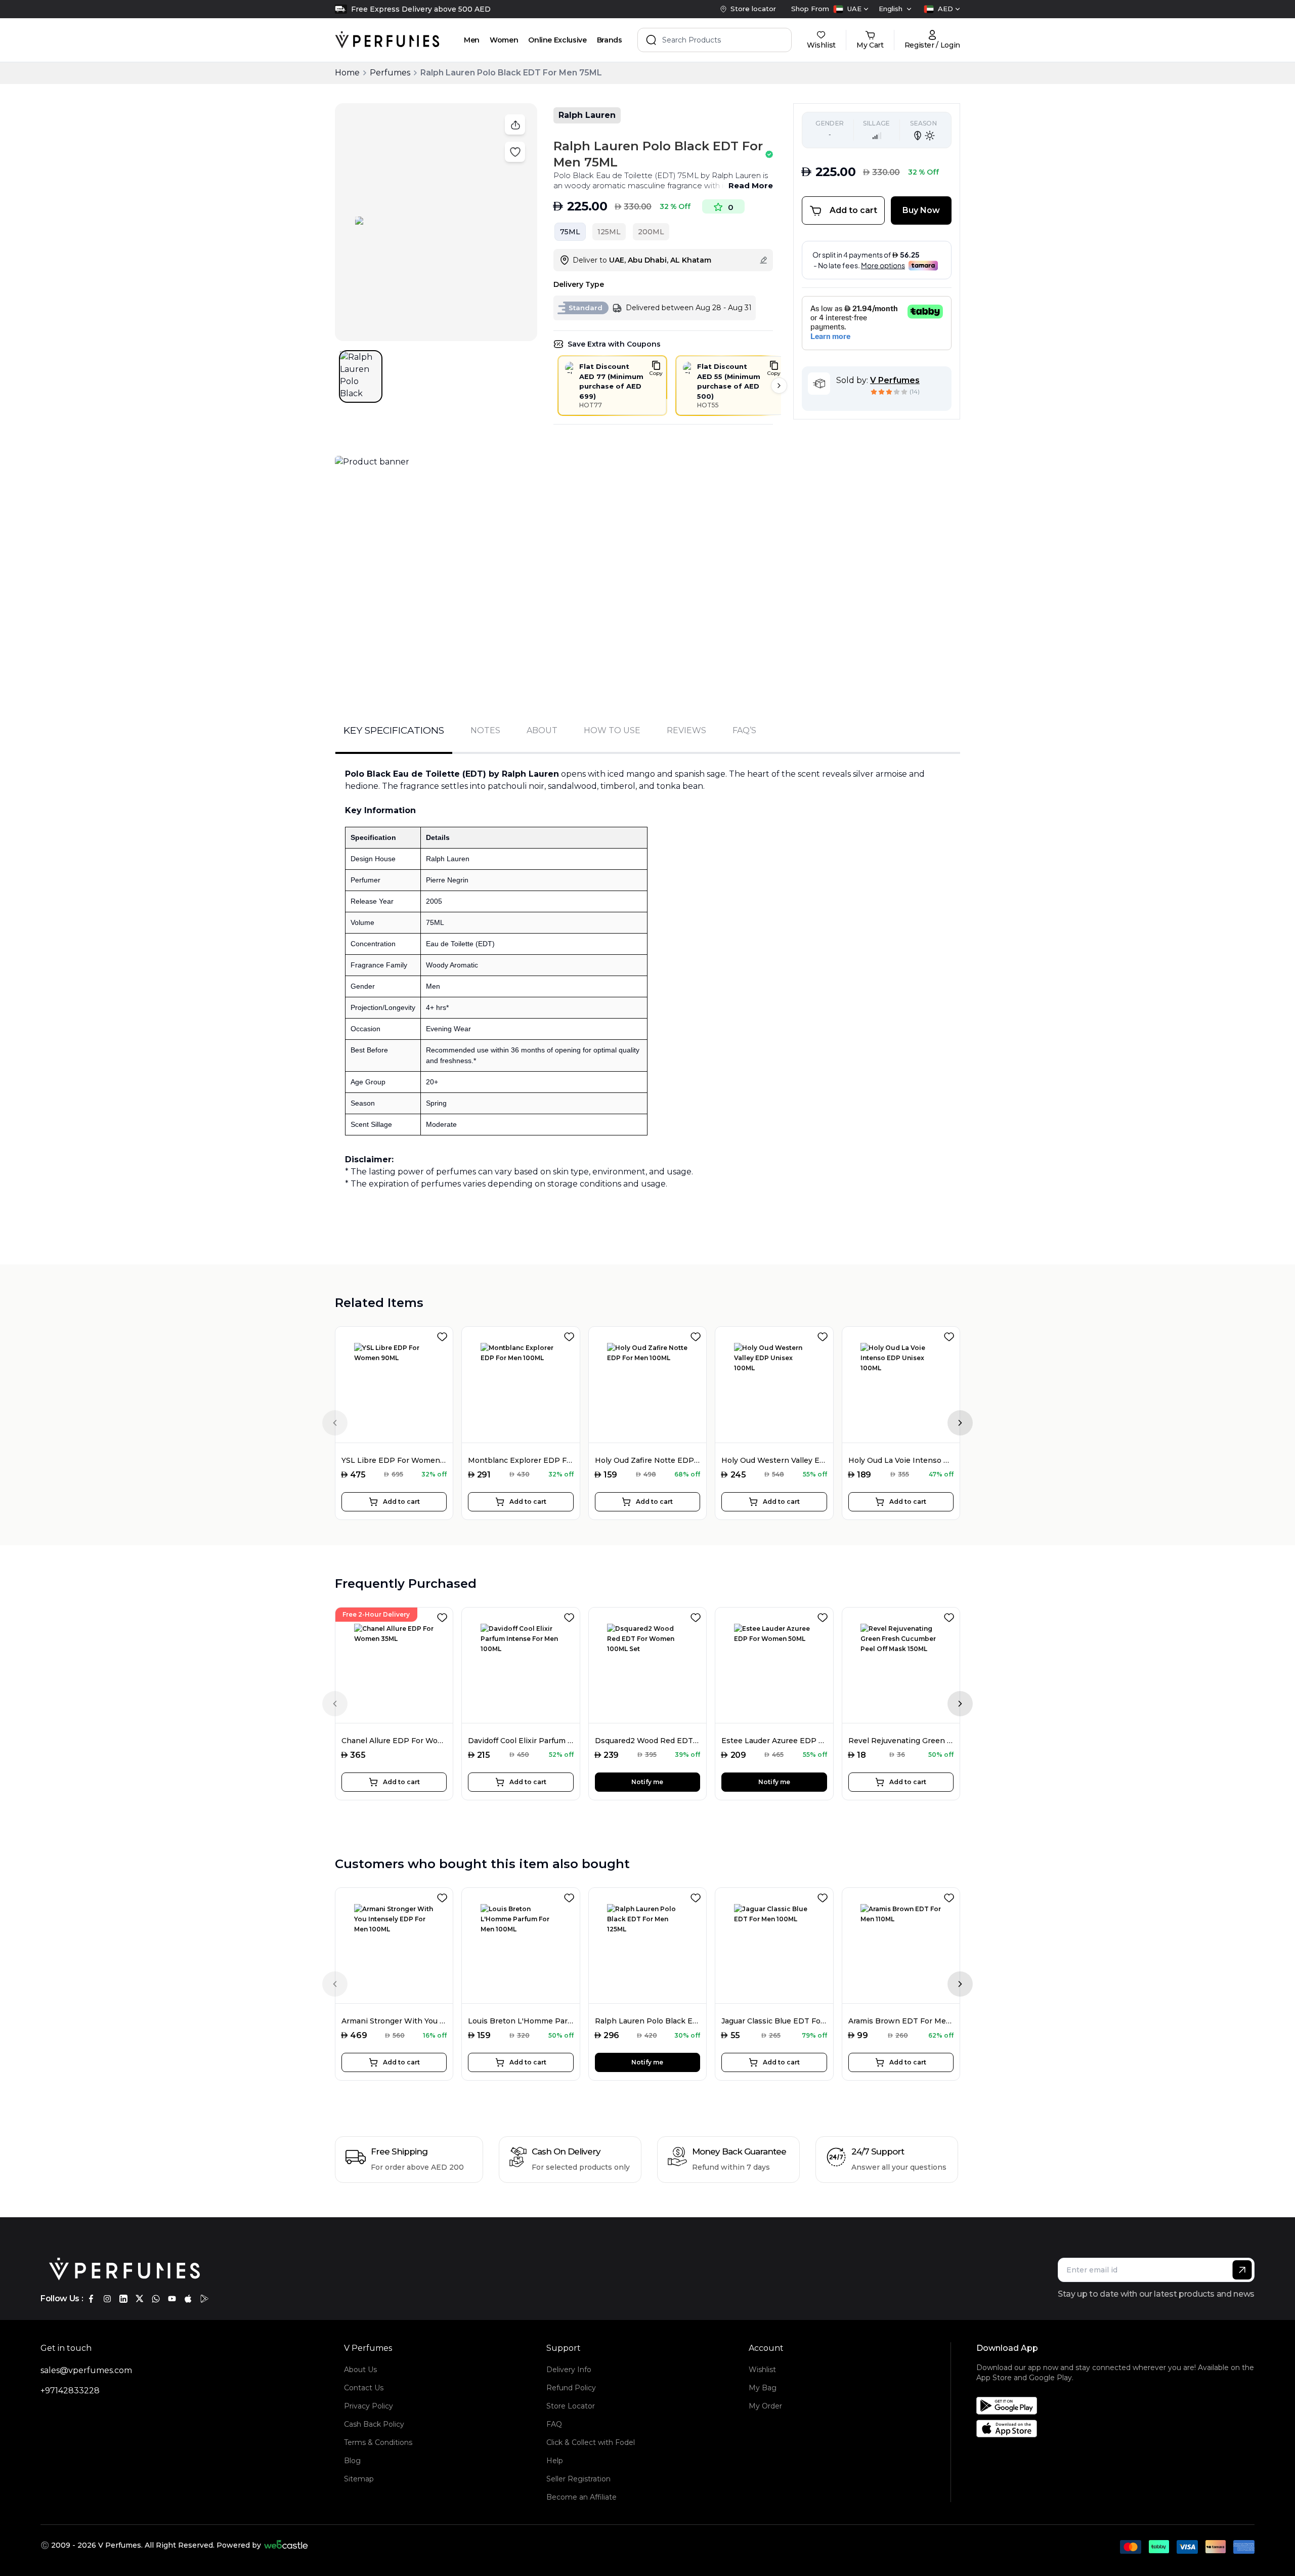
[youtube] (172, 2299)
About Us (360, 2370)
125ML (609, 232)
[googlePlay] (204, 2299)
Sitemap (359, 2479)
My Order (765, 2406)
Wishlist (762, 2370)
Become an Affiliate (581, 2497)
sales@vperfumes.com (86, 2370)
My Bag (763, 2388)
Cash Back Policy (374, 2424)
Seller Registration (578, 2479)
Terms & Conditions (378, 2442)
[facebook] (91, 2299)
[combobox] (851, 9)
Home (347, 73)
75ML (570, 232)
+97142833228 (70, 2391)
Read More (751, 185)
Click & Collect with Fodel (591, 2442)
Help (555, 2461)
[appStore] (188, 2299)
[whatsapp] (156, 2299)
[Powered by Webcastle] (286, 2545)
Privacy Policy (369, 2406)
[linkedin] (123, 2299)
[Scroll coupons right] (779, 386)
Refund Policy (571, 2388)
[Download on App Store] (1119, 2429)
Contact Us (364, 2388)
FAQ (554, 2424)
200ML (651, 232)
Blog (352, 2461)
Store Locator (571, 2406)
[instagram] (107, 2299)
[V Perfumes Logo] (387, 40)
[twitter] (140, 2299)
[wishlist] (444, 1335)
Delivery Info (569, 2370)
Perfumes (390, 73)
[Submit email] (1242, 2270)
